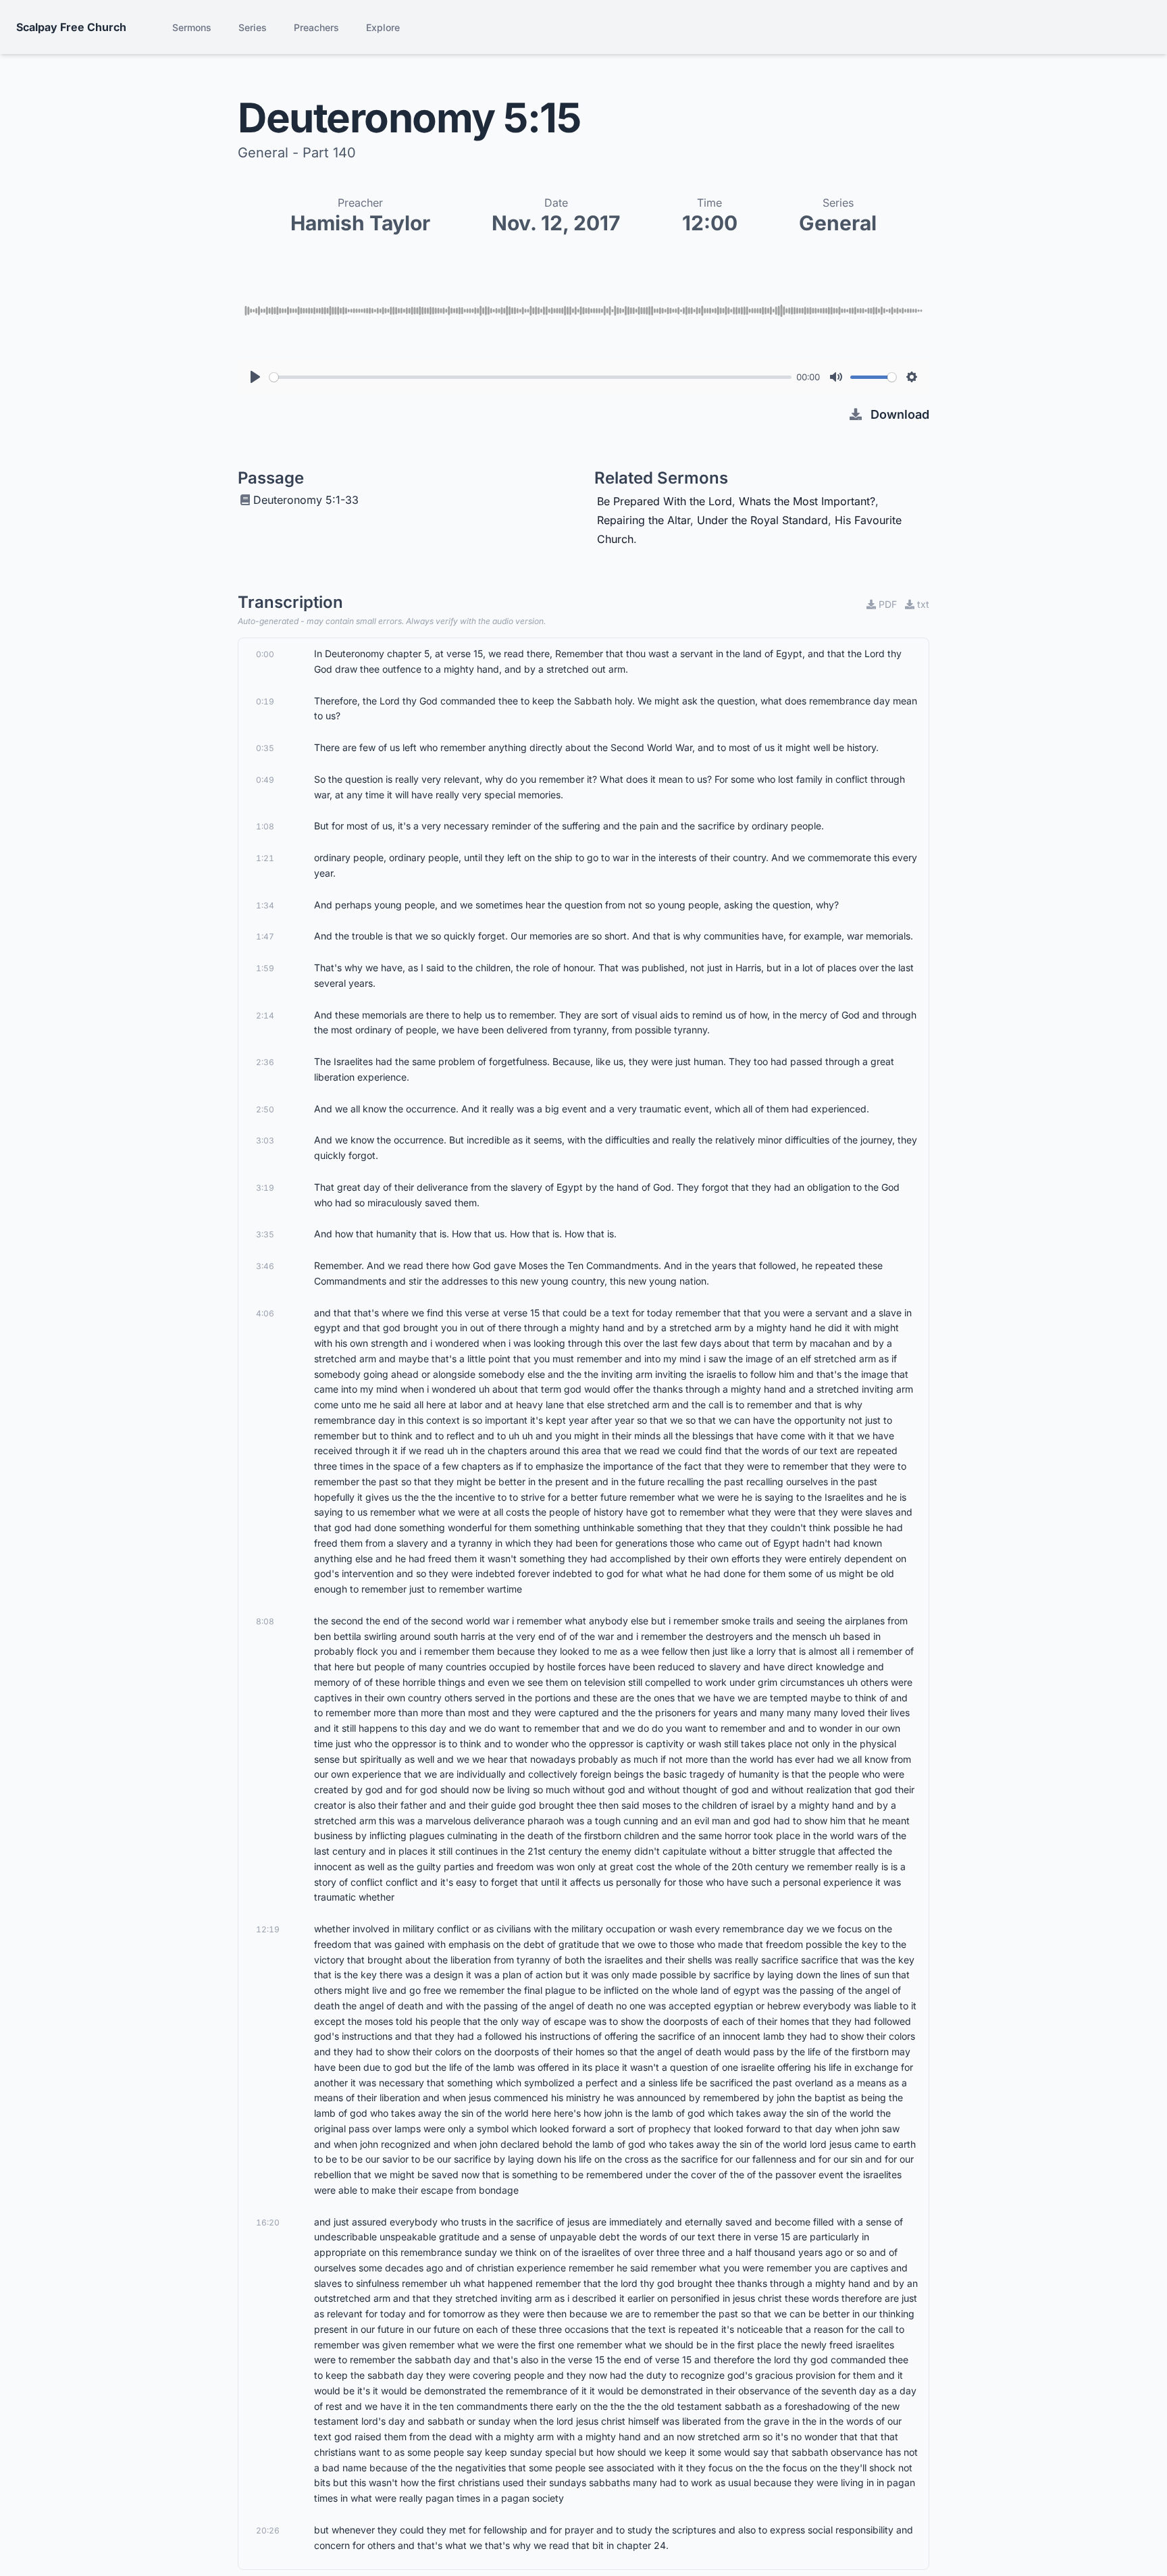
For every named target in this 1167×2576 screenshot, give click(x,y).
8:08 (265, 1621)
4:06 (265, 1313)
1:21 (265, 858)
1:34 (265, 905)
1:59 (265, 968)
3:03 (265, 1140)
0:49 (265, 780)
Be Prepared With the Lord (665, 501)
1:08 (265, 826)
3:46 (265, 1266)
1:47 (265, 936)
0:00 (265, 654)
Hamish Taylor (360, 223)
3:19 (265, 1188)
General (838, 223)
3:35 (265, 1234)
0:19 (265, 701)
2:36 (265, 1062)
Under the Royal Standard (762, 520)
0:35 (265, 748)
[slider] (530, 377)
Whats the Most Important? (807, 501)
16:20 (268, 2222)
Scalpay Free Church (71, 27)
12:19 (268, 1929)
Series (253, 27)
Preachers (316, 27)
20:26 (268, 2530)
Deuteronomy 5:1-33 (306, 500)
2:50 (265, 1109)
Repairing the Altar (644, 520)
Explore (383, 27)
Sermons (192, 27)
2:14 (265, 1015)
